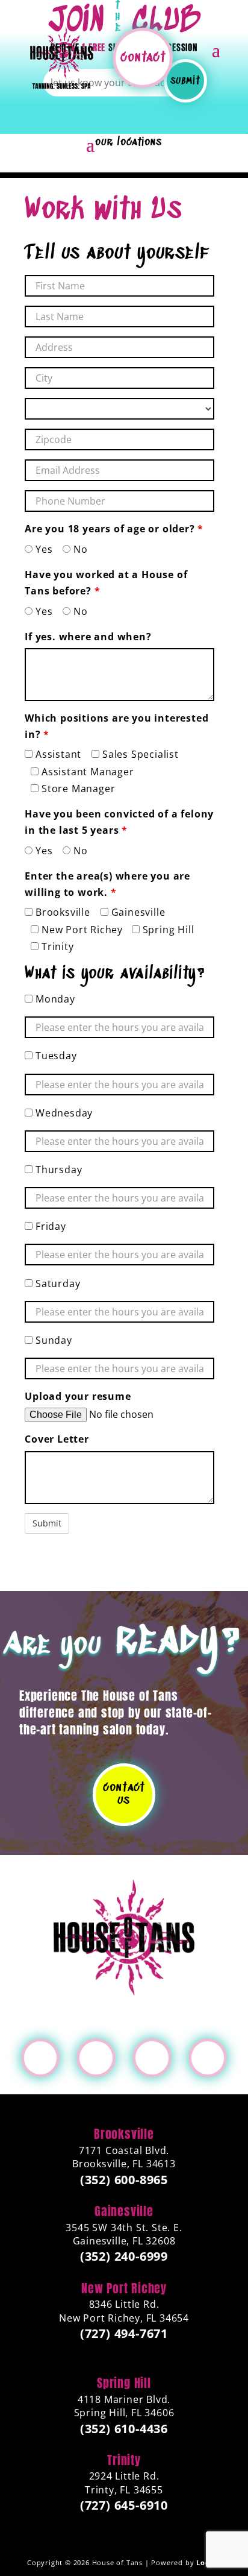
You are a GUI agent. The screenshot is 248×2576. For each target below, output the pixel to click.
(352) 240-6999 (124, 2256)
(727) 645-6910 (124, 2505)
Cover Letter (57, 1439)
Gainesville (137, 912)
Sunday (52, 1340)
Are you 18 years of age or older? (114, 529)
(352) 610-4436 (124, 2429)
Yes (42, 549)
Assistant (57, 754)
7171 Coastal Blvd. (124, 2157)
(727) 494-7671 (124, 2334)
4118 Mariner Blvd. (124, 2406)
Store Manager (77, 789)
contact (143, 58)
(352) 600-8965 (124, 2180)
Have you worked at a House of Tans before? (106, 583)
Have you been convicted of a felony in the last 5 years (119, 822)
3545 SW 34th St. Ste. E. (124, 2234)
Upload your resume (78, 1396)
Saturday (56, 1283)
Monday (54, 999)
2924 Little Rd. (124, 2483)
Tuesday (54, 1056)
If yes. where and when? (88, 637)
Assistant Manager (86, 772)
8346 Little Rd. (124, 2311)
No (79, 549)
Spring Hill (167, 930)
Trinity (56, 946)
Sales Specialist (139, 754)
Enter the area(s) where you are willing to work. (107, 884)
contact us (124, 1794)
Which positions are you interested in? (116, 726)
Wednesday (63, 1113)
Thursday (57, 1170)
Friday (49, 1226)
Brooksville (61, 912)
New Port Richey (81, 930)
